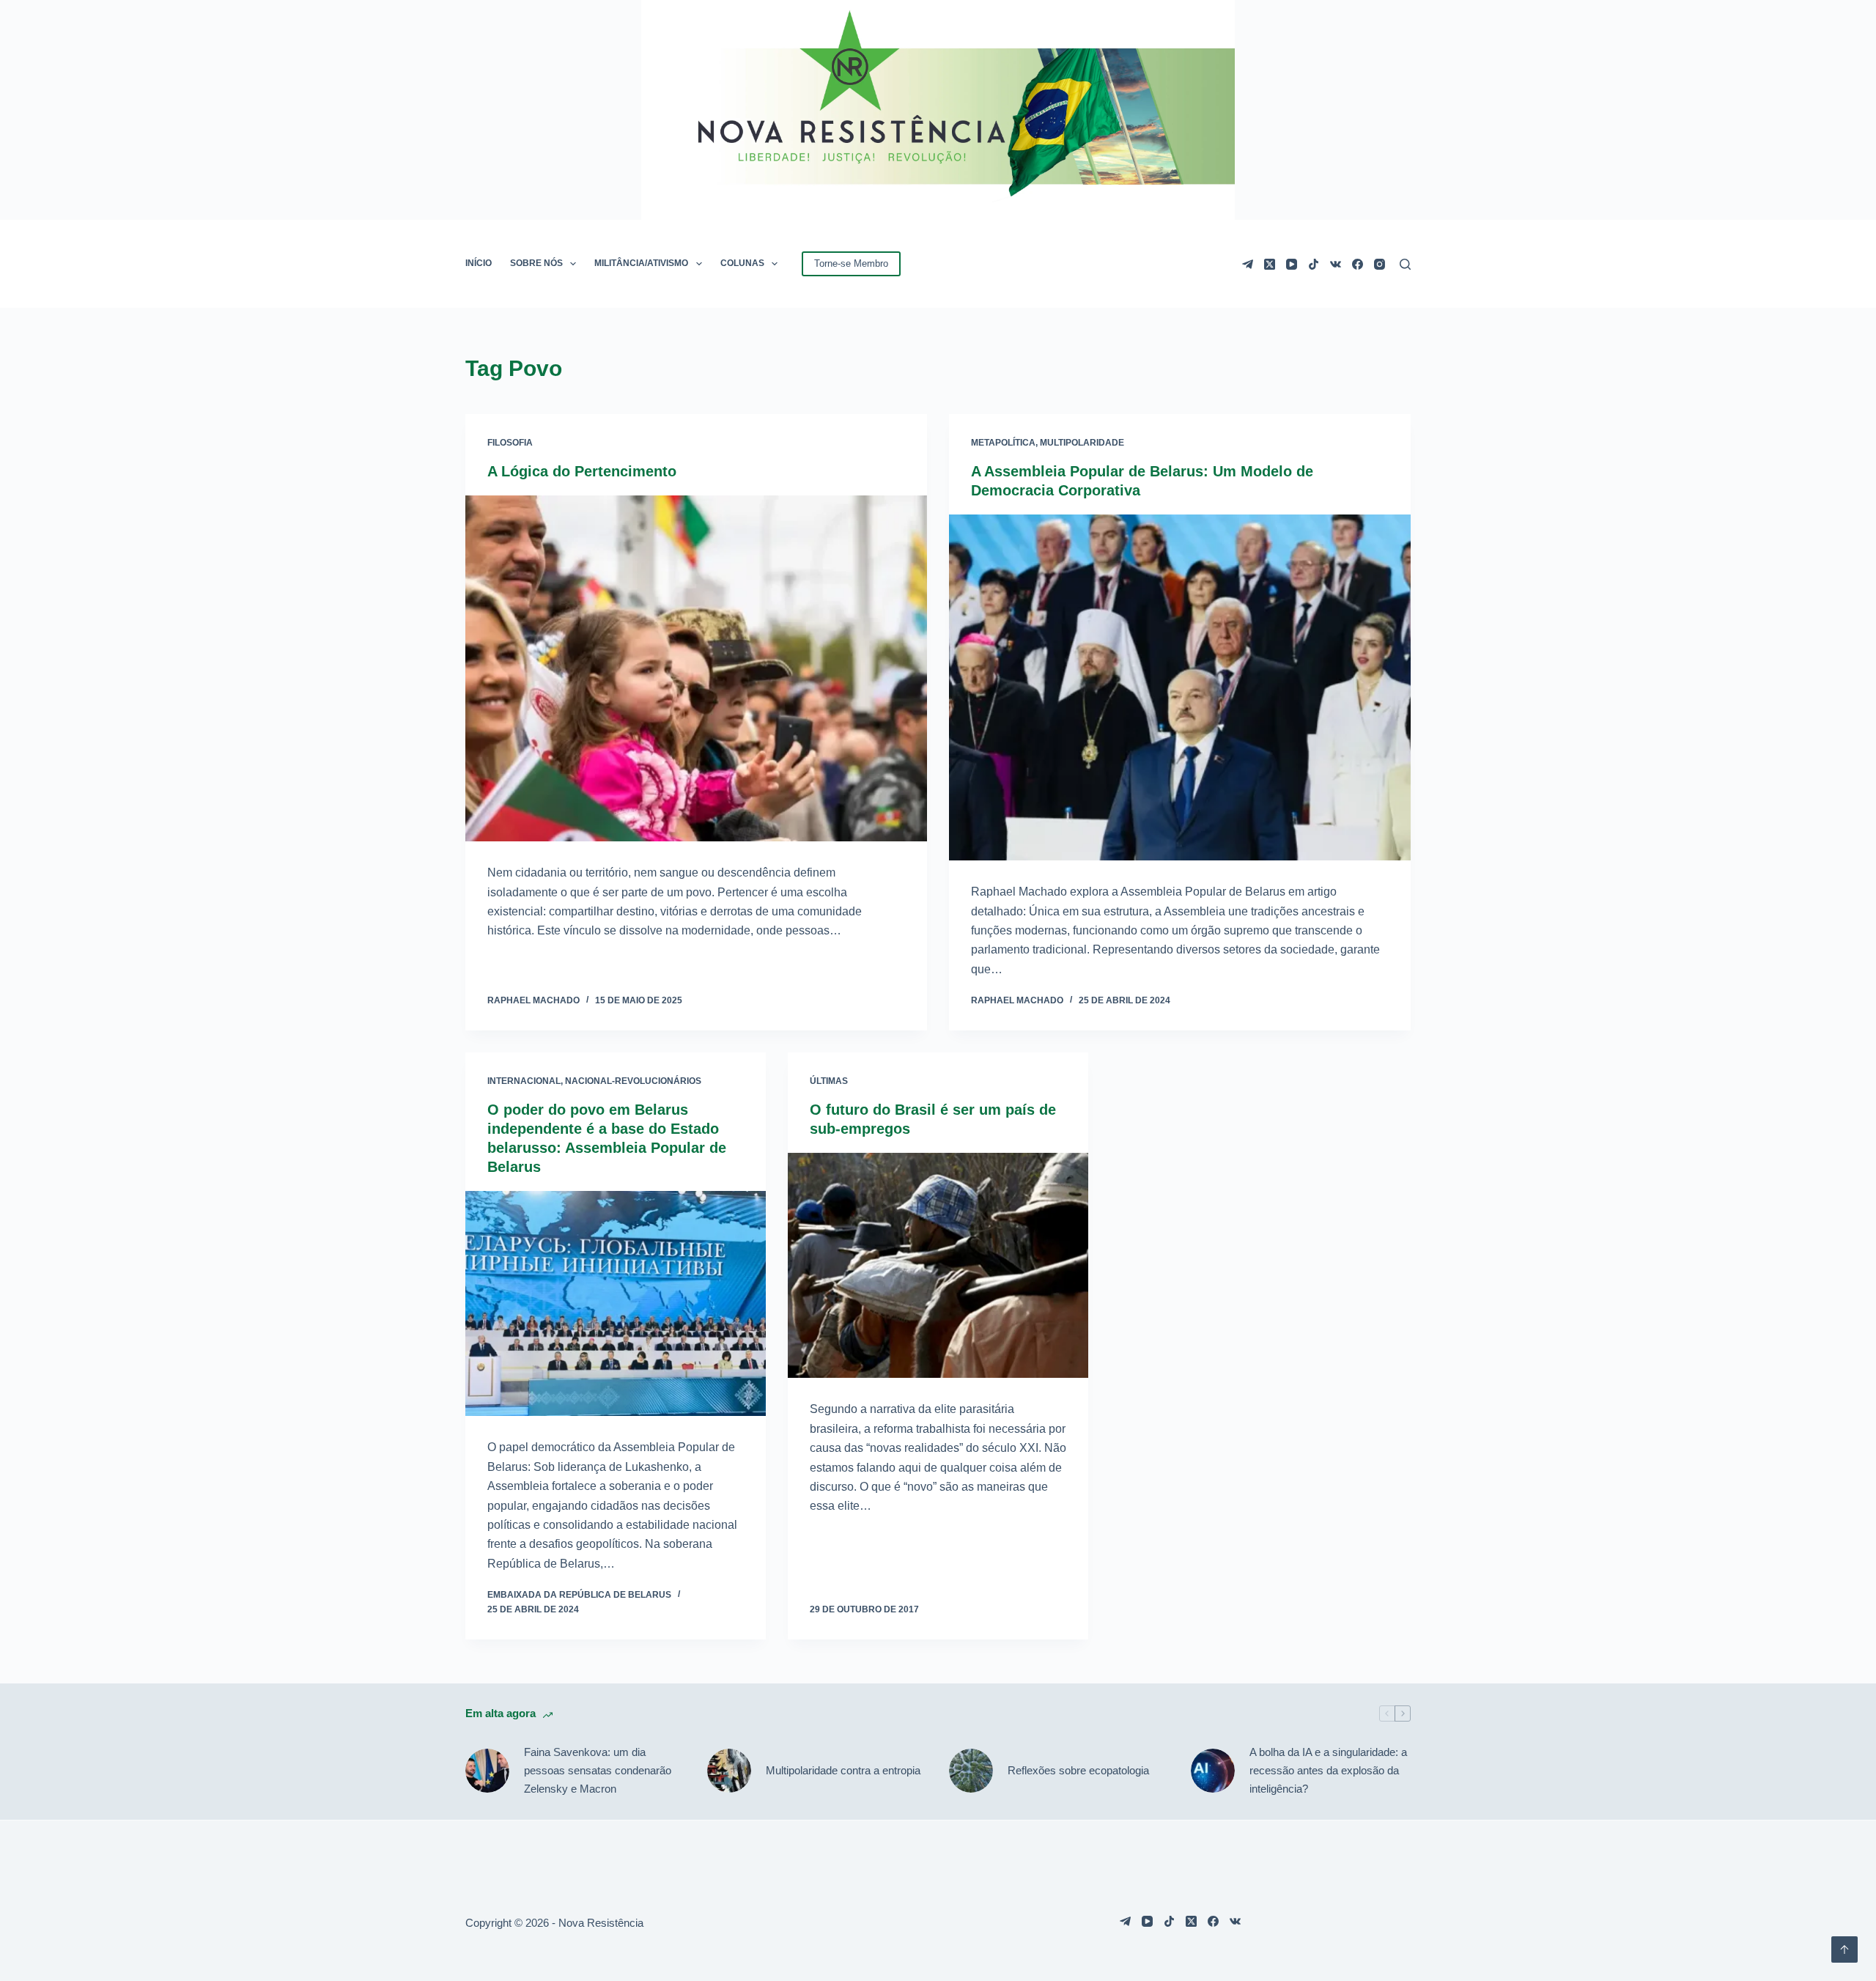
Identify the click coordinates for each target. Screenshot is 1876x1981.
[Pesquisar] (1405, 264)
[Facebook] (1358, 264)
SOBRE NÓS (536, 263)
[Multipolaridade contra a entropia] (729, 1771)
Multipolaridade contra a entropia (843, 1770)
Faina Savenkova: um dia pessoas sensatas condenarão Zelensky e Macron (598, 1770)
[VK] (1336, 264)
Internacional (524, 1081)
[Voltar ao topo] (1844, 1949)
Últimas (829, 1081)
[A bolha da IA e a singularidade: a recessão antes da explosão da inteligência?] (1213, 1771)
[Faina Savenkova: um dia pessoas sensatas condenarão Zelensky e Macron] (487, 1771)
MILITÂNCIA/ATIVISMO (641, 263)
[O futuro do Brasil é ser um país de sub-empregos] (938, 1266)
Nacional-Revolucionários (633, 1081)
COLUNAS (742, 263)
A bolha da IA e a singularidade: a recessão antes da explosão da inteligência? (1328, 1770)
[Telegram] (1248, 264)
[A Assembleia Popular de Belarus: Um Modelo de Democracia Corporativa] (1180, 688)
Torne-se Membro (851, 263)
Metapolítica (1003, 443)
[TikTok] (1314, 264)
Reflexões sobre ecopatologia (1078, 1770)
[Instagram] (1380, 264)
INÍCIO (479, 263)
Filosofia (510, 443)
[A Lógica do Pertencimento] (696, 669)
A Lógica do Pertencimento (582, 471)
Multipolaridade (1082, 443)
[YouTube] (1292, 264)
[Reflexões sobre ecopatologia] (971, 1771)
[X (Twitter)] (1270, 264)
